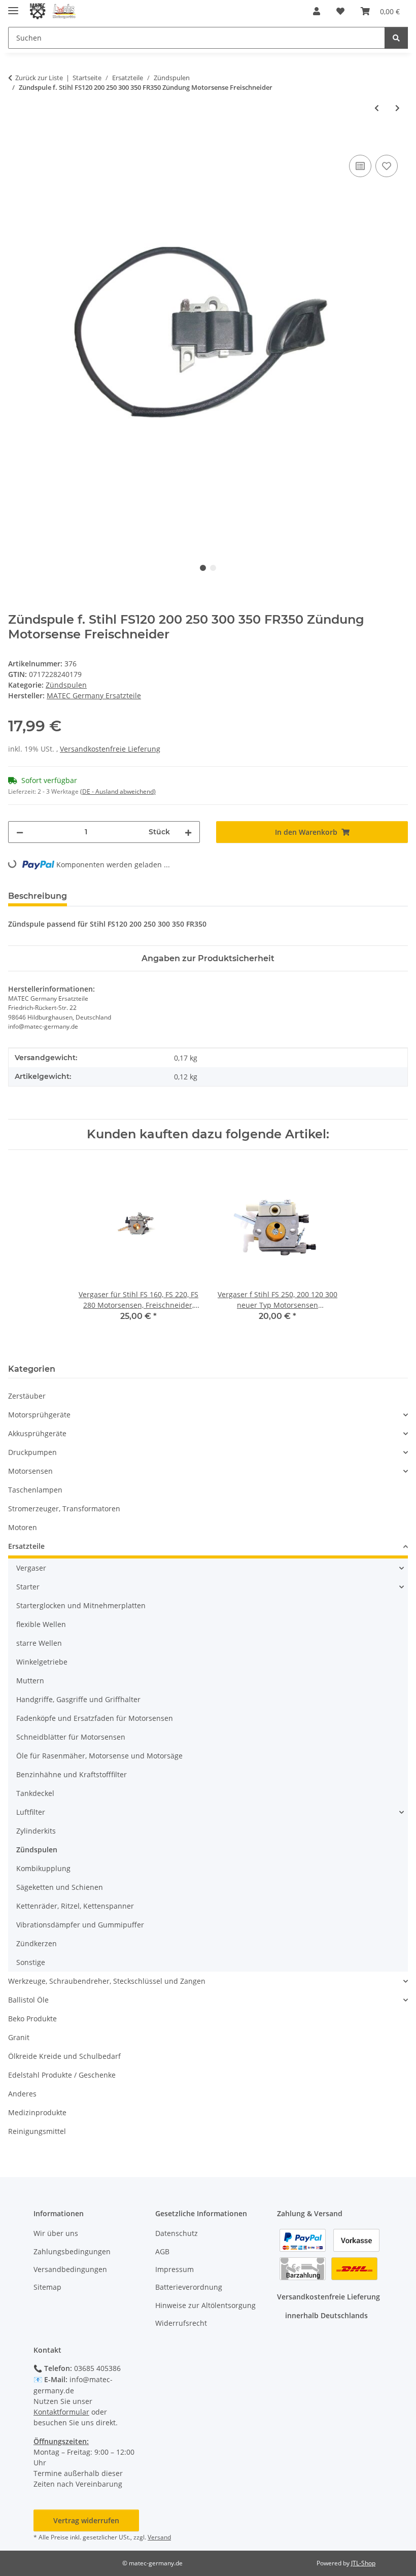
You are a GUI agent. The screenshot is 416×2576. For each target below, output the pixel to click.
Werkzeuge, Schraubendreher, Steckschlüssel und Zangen (107, 1981)
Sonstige (31, 1962)
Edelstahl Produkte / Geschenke (62, 2075)
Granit (19, 2037)
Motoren (23, 1527)
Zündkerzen (37, 1943)
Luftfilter (31, 1812)
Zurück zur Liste (39, 78)
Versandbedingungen (70, 2269)
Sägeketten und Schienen (60, 1887)
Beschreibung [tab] (38, 896)
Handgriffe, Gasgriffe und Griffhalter (78, 1699)
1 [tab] (203, 568)
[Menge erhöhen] (188, 832)
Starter (28, 1587)
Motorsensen (30, 1471)
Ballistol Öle (28, 2000)
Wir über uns (56, 2233)
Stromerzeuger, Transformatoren (64, 1509)
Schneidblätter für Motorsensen (71, 1737)
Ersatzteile (26, 1546)
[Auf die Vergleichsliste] (360, 166)
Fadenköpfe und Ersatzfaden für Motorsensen (95, 1718)
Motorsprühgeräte (39, 1415)
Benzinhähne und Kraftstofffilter (72, 1774)
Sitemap (47, 2287)
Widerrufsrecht (181, 2323)
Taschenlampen (35, 1490)
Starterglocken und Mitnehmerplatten (81, 1605)
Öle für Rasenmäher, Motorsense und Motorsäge (99, 1756)
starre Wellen (39, 1643)
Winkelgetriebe (42, 1662)
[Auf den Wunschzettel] (387, 166)
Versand (159, 2537)
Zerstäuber (27, 1396)
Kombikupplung (43, 1868)
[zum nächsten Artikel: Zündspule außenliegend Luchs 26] (397, 108)
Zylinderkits (36, 1831)
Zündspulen (66, 685)
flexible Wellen (41, 1624)
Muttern (30, 1681)
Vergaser (31, 1568)
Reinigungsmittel (37, 2131)
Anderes (22, 2094)
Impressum (175, 2269)
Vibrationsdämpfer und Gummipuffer (80, 1925)
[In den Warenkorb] (16, 141)
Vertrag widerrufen (86, 2520)
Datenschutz (177, 2233)
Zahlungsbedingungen (72, 2251)
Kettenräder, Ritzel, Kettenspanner (75, 1906)
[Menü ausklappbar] (13, 6)
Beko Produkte (32, 2019)
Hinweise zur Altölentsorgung (205, 2305)
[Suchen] (396, 38)
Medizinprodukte (37, 2112)
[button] (317, 11)
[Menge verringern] (20, 832)
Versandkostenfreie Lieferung (110, 749)
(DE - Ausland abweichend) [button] (118, 791)
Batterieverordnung (189, 2287)
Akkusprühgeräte (37, 1433)
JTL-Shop (363, 2563)
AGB (162, 2251)
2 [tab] (213, 568)
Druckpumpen (32, 1452)
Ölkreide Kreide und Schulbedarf (64, 2056)
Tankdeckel (35, 1793)
